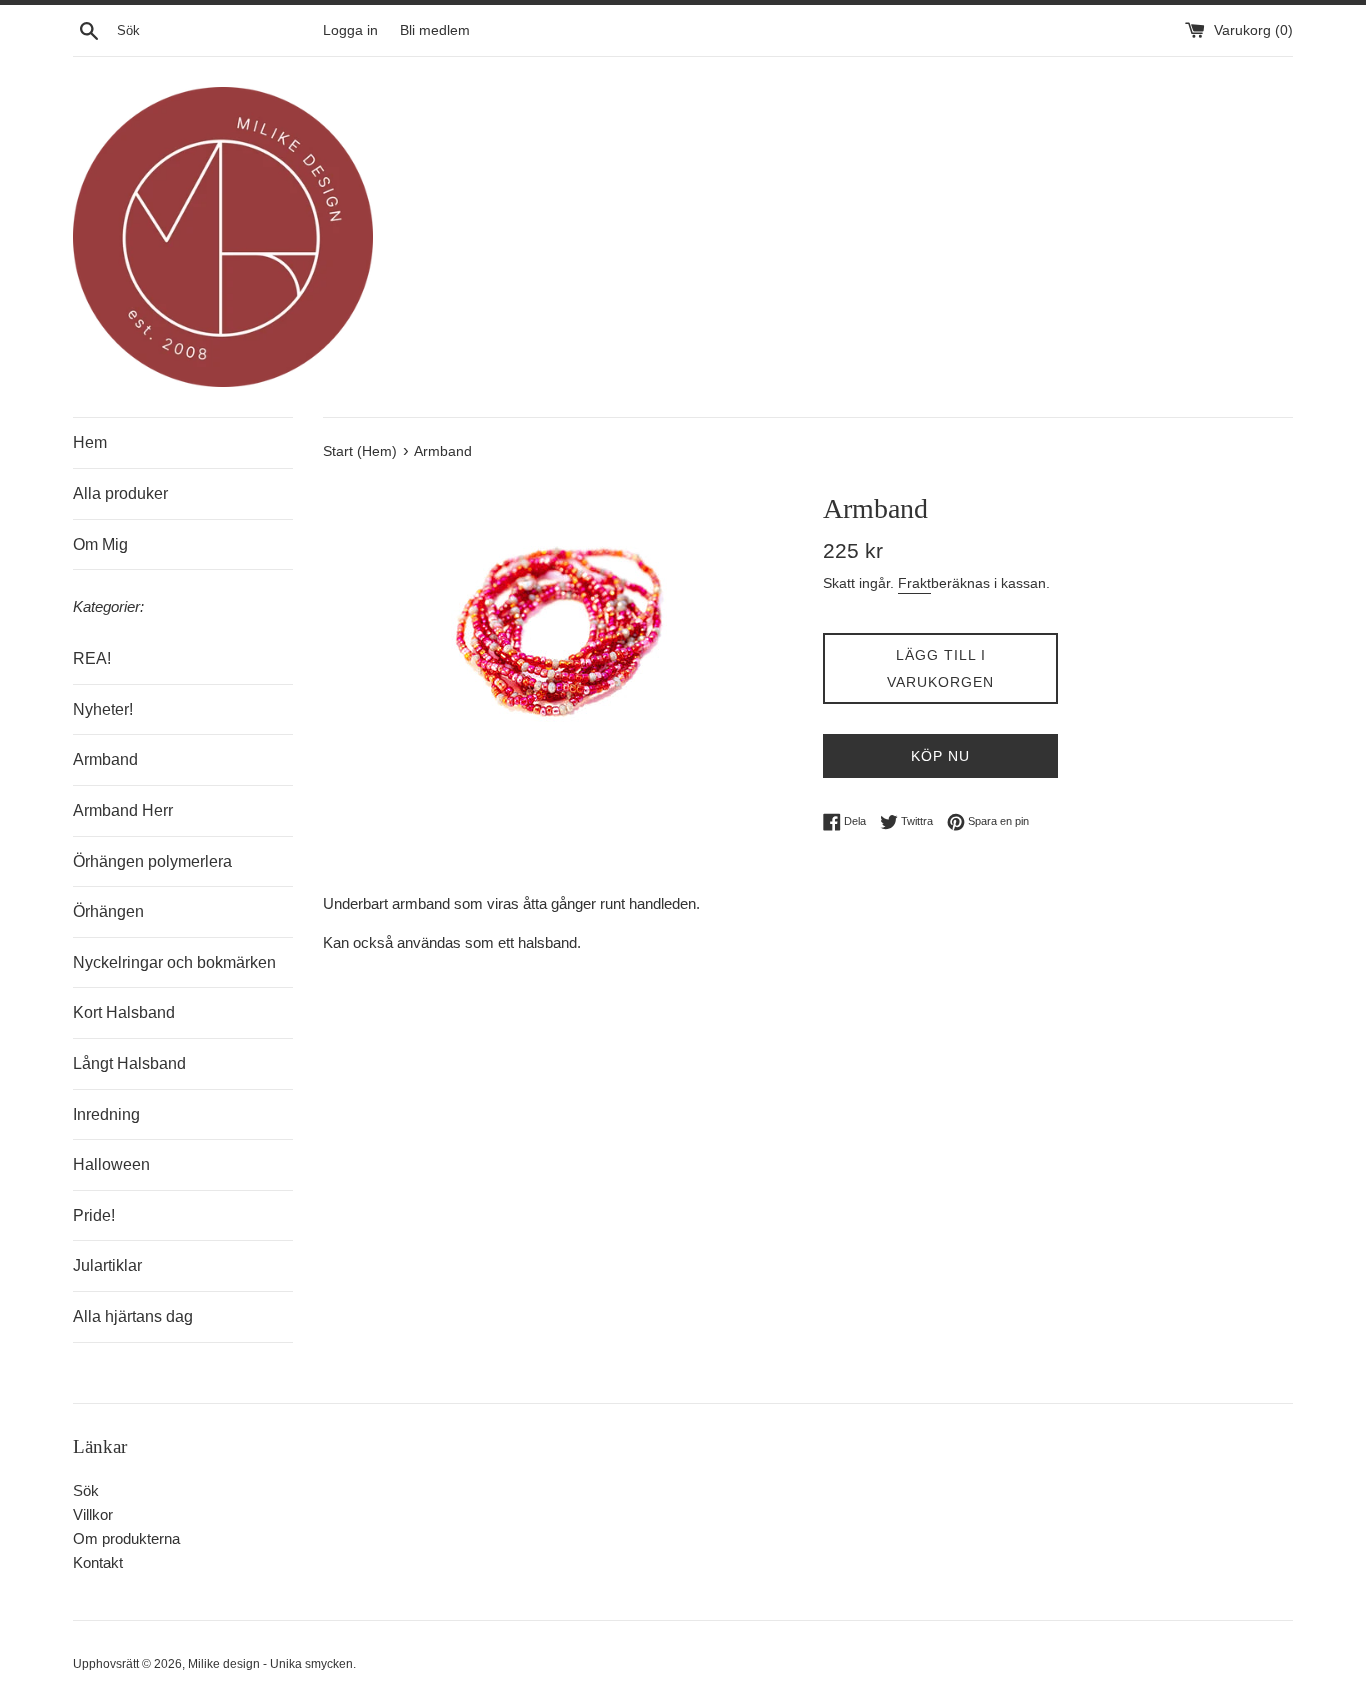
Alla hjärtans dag (133, 1316)
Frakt (914, 583)
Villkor (93, 1514)
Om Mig (100, 544)
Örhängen (108, 911)
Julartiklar (107, 1265)
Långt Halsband (129, 1063)
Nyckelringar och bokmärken (174, 962)
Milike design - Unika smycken (270, 1664)
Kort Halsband (124, 1012)
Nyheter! (103, 709)
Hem (90, 442)
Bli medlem (435, 30)
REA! (92, 658)
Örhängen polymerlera (152, 861)
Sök (86, 1490)
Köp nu (940, 756)
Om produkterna (126, 1538)
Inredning (106, 1114)
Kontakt (98, 1562)
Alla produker (120, 493)
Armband (105, 759)
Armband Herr (123, 810)
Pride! (94, 1215)
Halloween (111, 1164)
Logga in (350, 30)
